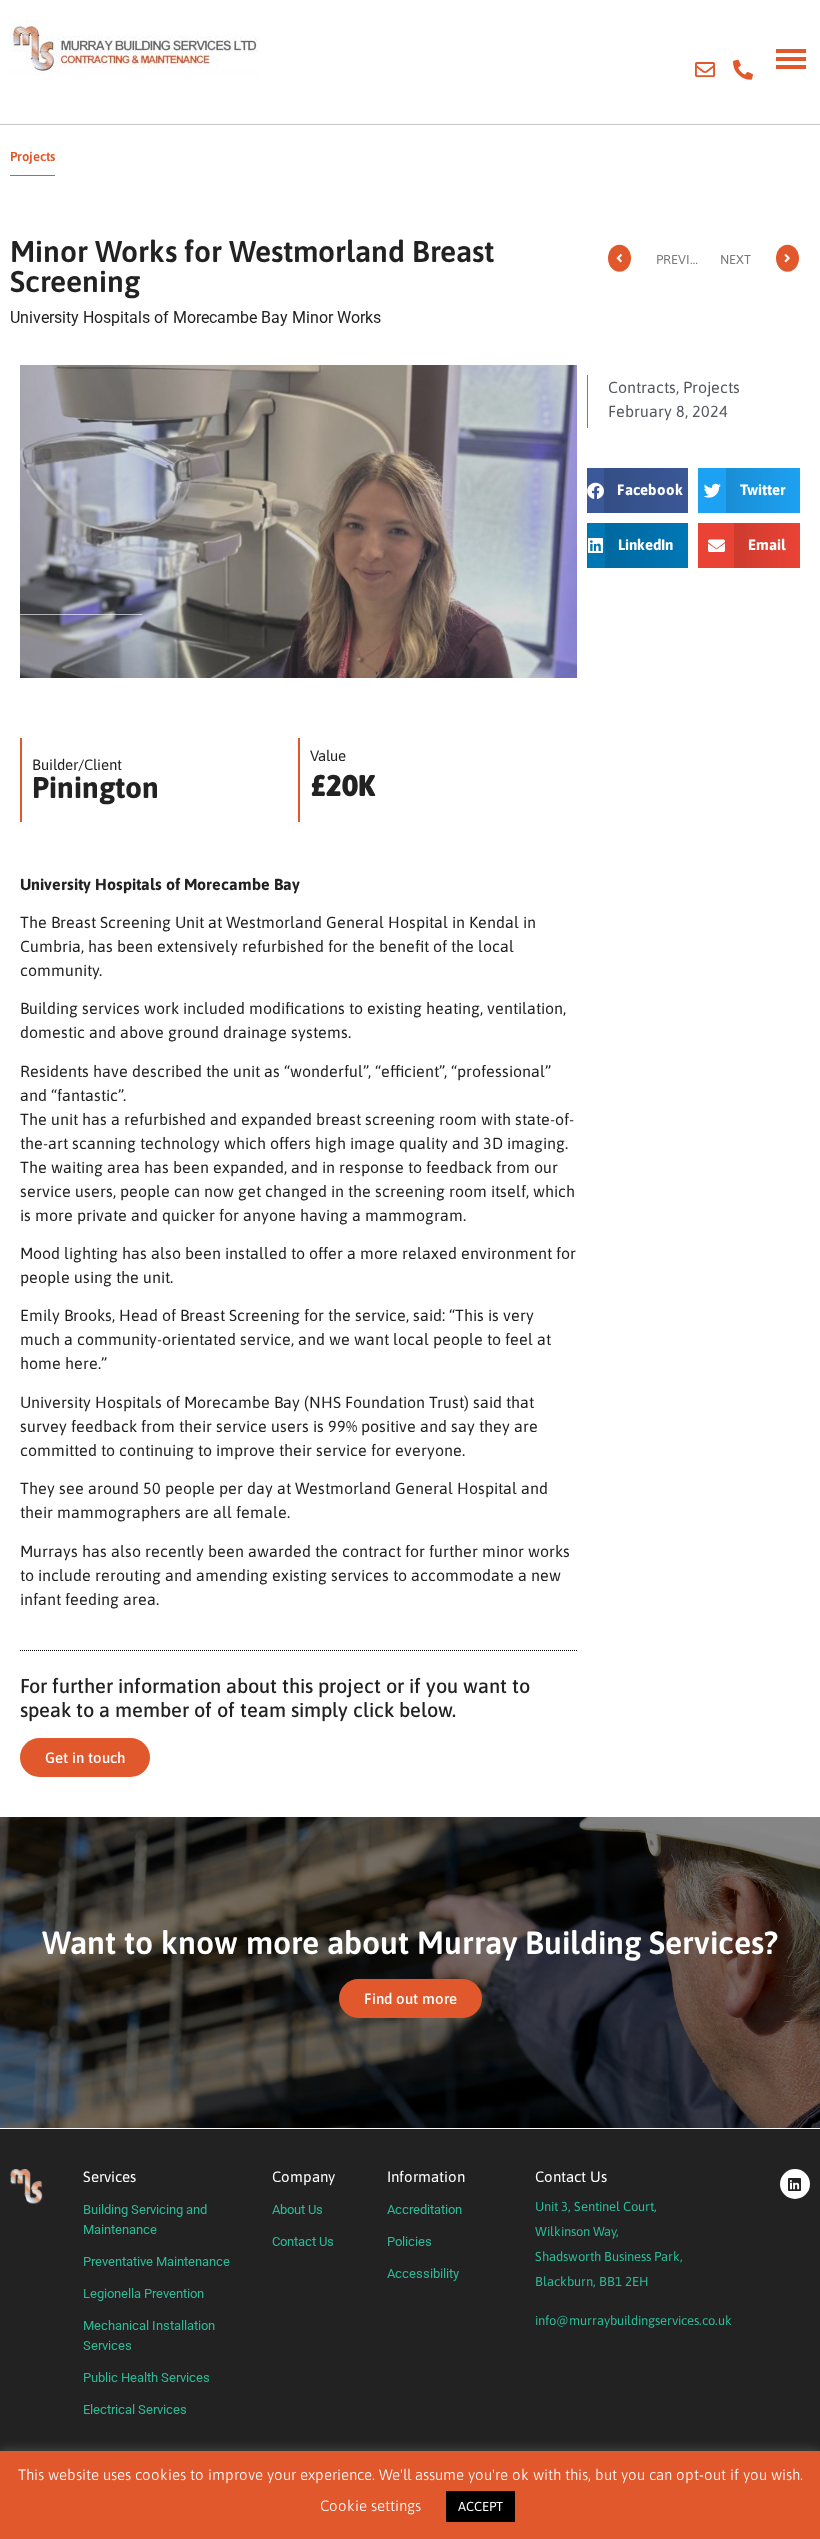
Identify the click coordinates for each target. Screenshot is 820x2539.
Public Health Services (146, 2377)
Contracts (642, 387)
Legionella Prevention (143, 2293)
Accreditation (424, 2209)
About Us (297, 2209)
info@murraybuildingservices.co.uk (633, 2320)
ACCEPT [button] (480, 2506)
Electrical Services (135, 2409)
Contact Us (303, 2241)
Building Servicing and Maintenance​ (145, 2219)
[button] (638, 490)
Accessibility (423, 2273)
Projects (711, 387)
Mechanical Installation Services (149, 2335)
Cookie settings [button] (370, 2505)
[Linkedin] (795, 2184)
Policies (409, 2241)
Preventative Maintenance (156, 2261)
